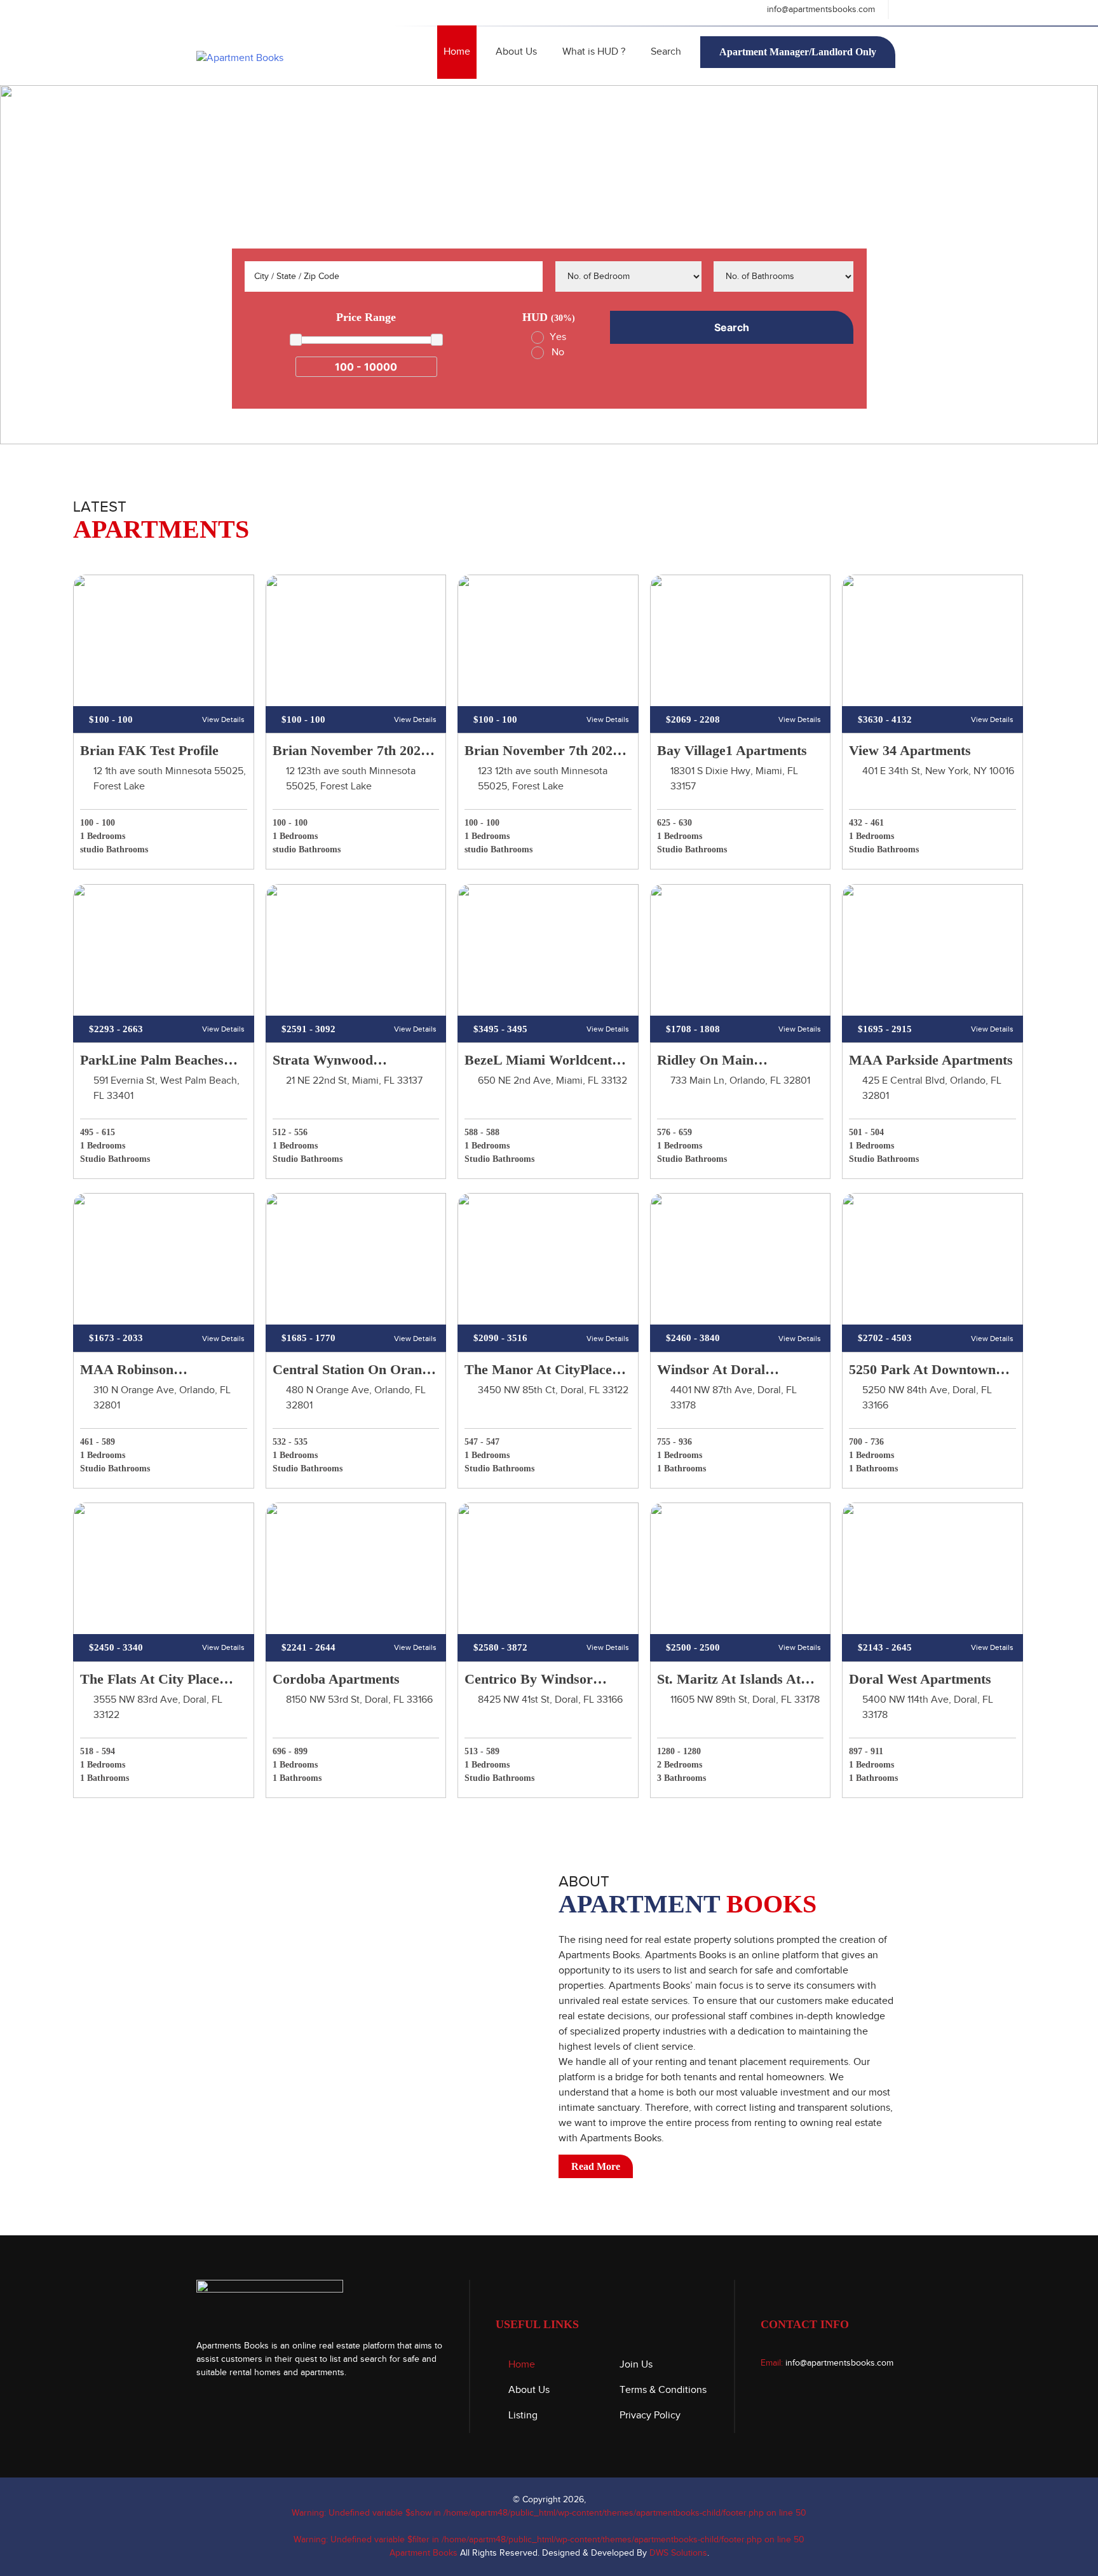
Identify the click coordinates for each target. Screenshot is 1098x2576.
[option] (549, 265)
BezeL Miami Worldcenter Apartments (545, 1061)
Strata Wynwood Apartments (323, 1061)
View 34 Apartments (910, 750)
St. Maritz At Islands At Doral (729, 1680)
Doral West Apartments (920, 1679)
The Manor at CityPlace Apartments (538, 1371)
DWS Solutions (678, 2553)
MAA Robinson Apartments (127, 1371)
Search (666, 52)
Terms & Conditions (663, 2390)
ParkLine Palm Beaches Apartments (152, 1061)
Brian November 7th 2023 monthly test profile (350, 752)
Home (457, 52)
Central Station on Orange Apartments (354, 1371)
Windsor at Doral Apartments (711, 1371)
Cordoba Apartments (336, 1679)
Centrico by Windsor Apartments (529, 1680)
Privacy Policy (650, 2416)
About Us (516, 52)
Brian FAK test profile (149, 750)
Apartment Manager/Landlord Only (798, 52)
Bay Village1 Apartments (732, 750)
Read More (596, 2166)
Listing (523, 2416)
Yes (558, 337)
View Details (223, 719)
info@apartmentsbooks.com (820, 10)
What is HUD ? (594, 52)
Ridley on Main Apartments (705, 1061)
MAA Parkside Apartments (931, 1060)
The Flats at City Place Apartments (150, 1680)
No (558, 352)
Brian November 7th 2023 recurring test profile (542, 752)
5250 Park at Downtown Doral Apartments (922, 1371)
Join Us (636, 2365)
